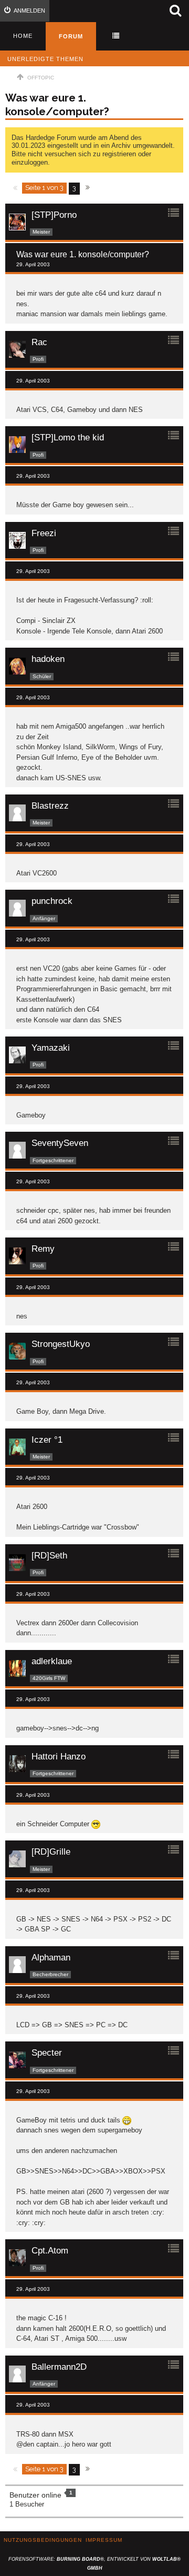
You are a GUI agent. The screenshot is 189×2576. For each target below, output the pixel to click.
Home (23, 36)
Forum (71, 36)
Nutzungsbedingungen (43, 2540)
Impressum (104, 2540)
